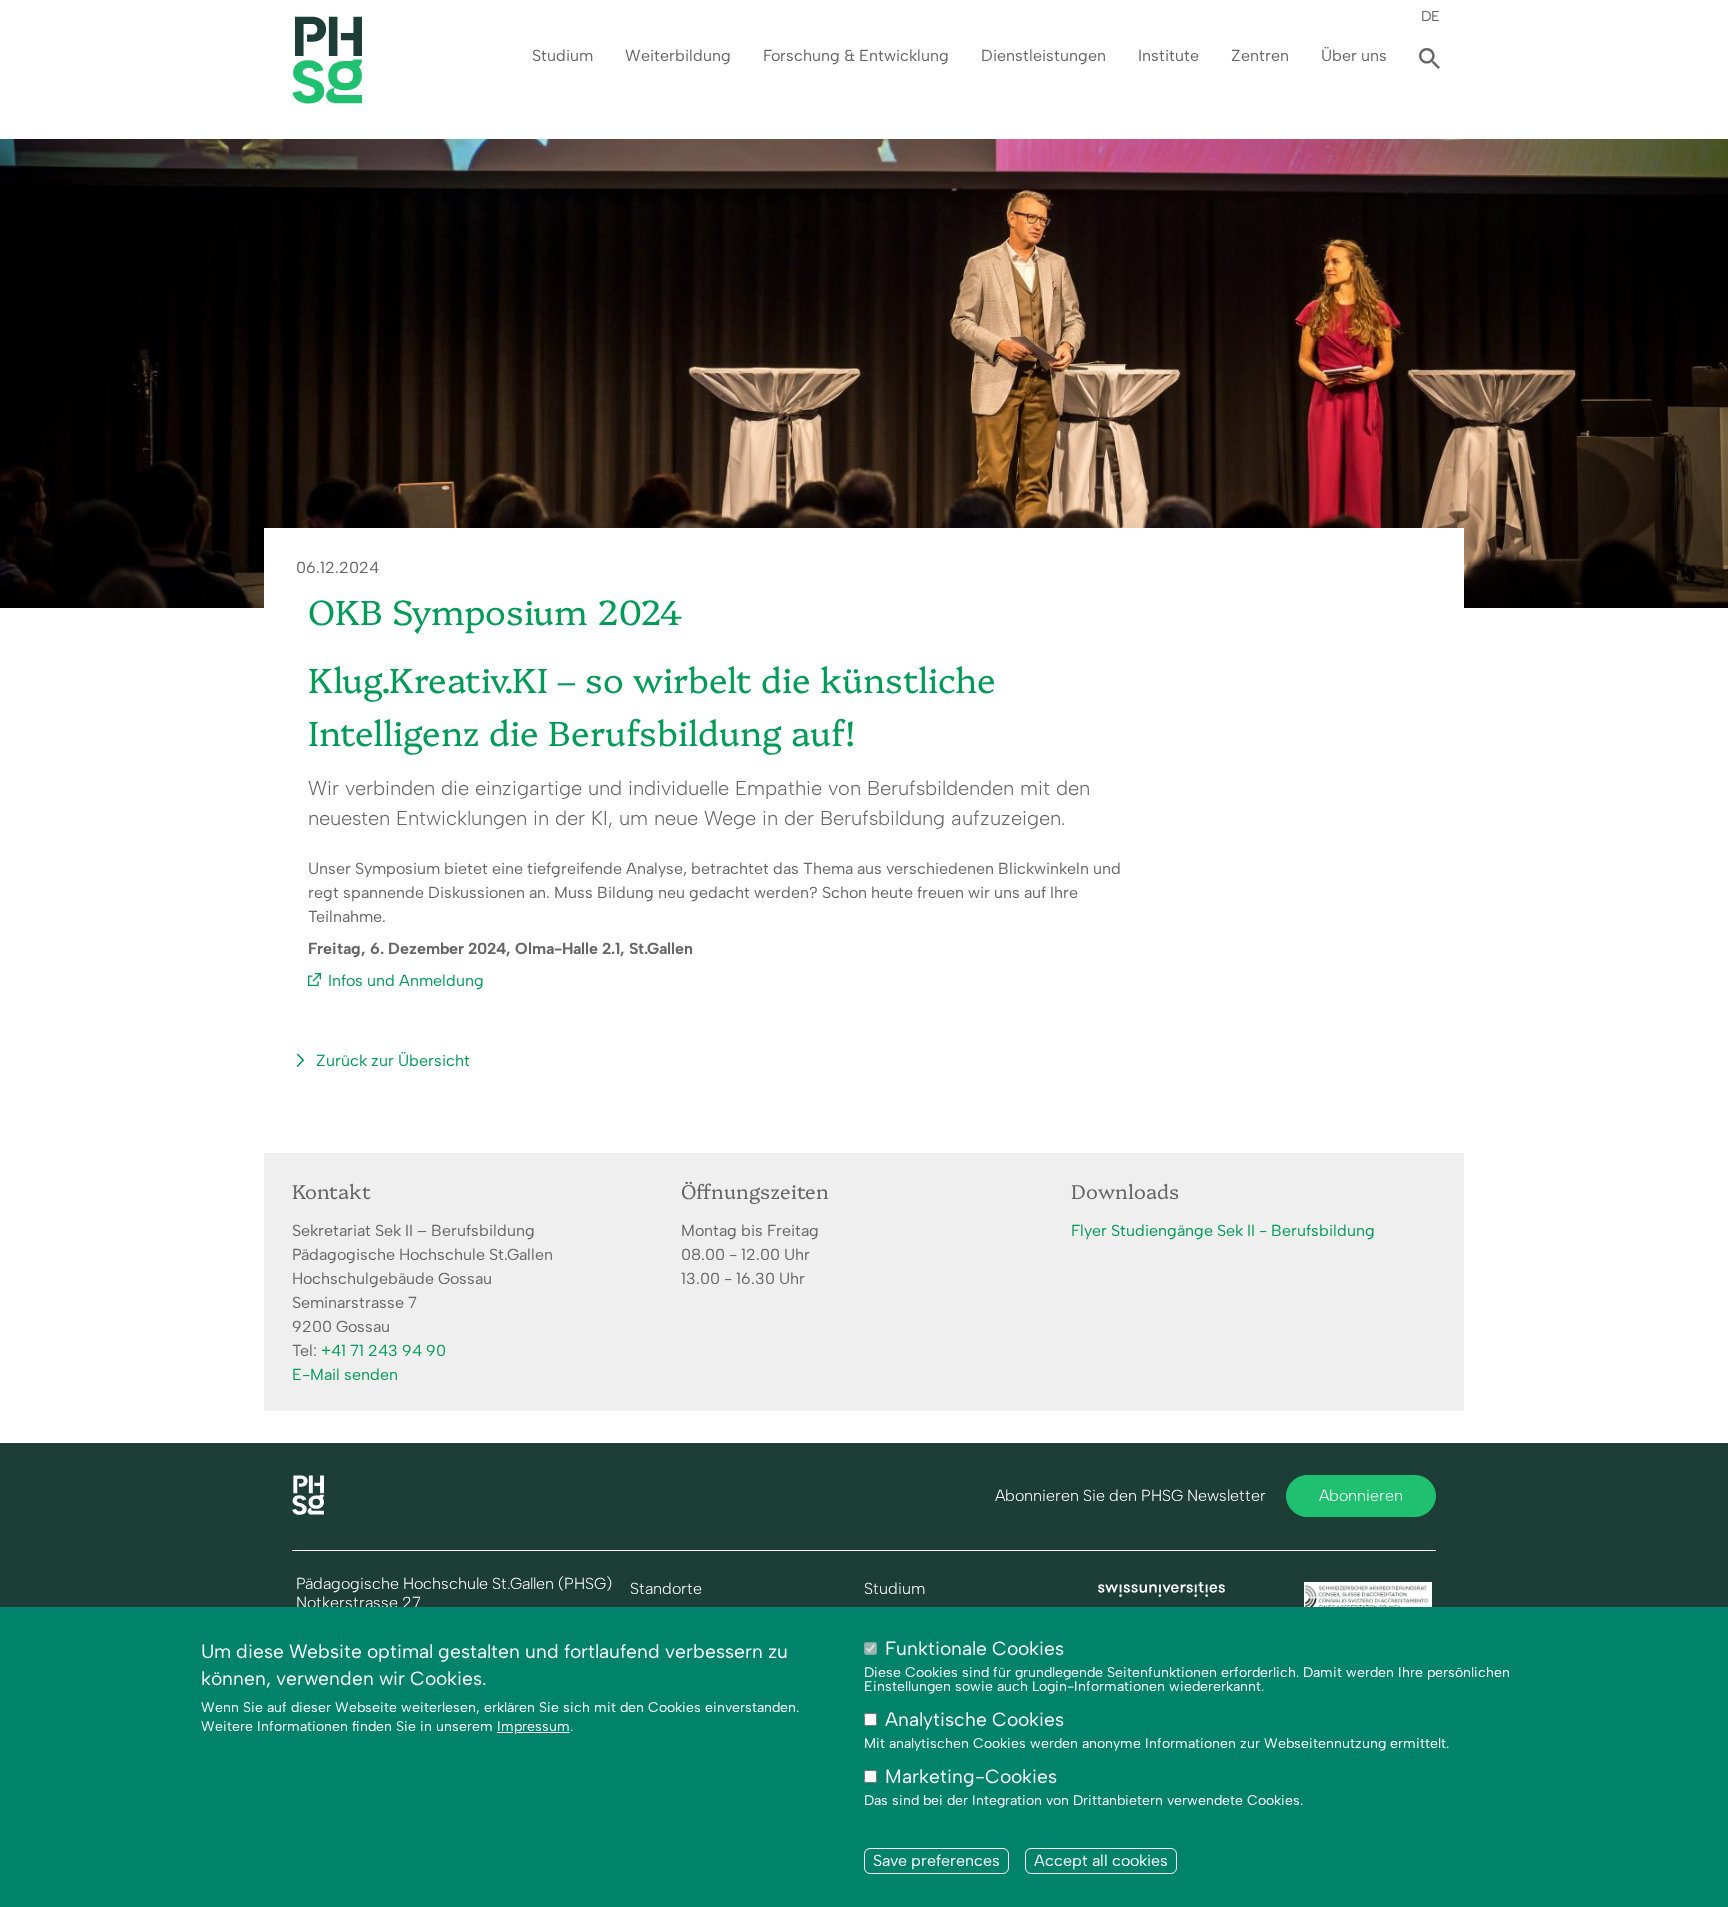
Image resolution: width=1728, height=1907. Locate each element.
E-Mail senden (345, 1374)
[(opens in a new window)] (1162, 1591)
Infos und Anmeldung (406, 980)
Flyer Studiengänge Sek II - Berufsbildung (1223, 1230)
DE (1430, 16)
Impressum (533, 1727)
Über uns (1354, 55)
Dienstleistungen (1043, 55)
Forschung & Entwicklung (856, 55)
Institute (1168, 55)
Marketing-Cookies (971, 1777)
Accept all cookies (1101, 1861)
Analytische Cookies (974, 1720)
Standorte (666, 1589)
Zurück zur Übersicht (393, 1060)
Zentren (1260, 55)
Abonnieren (1361, 1495)
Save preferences (936, 1861)
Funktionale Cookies (974, 1648)
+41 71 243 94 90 (383, 1350)
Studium (562, 55)
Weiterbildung (678, 55)
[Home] (308, 1509)
